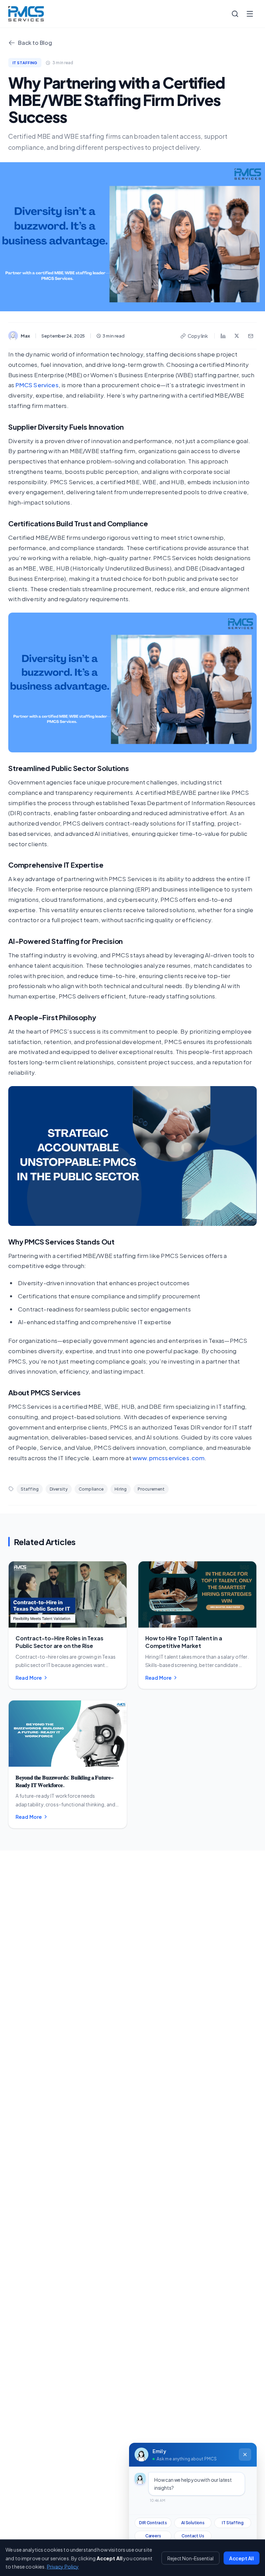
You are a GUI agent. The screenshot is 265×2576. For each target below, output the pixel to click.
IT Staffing (233, 2523)
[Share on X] (237, 336)
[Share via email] (251, 336)
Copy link (198, 336)
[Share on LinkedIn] (223, 336)
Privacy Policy (63, 2566)
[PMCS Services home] (26, 14)
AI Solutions (193, 2523)
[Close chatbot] (245, 2455)
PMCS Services (37, 385)
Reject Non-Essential (190, 2558)
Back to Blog (35, 43)
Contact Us (193, 2536)
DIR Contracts (153, 2523)
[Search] (235, 14)
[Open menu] (250, 14)
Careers (153, 2536)
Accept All (242, 2558)
